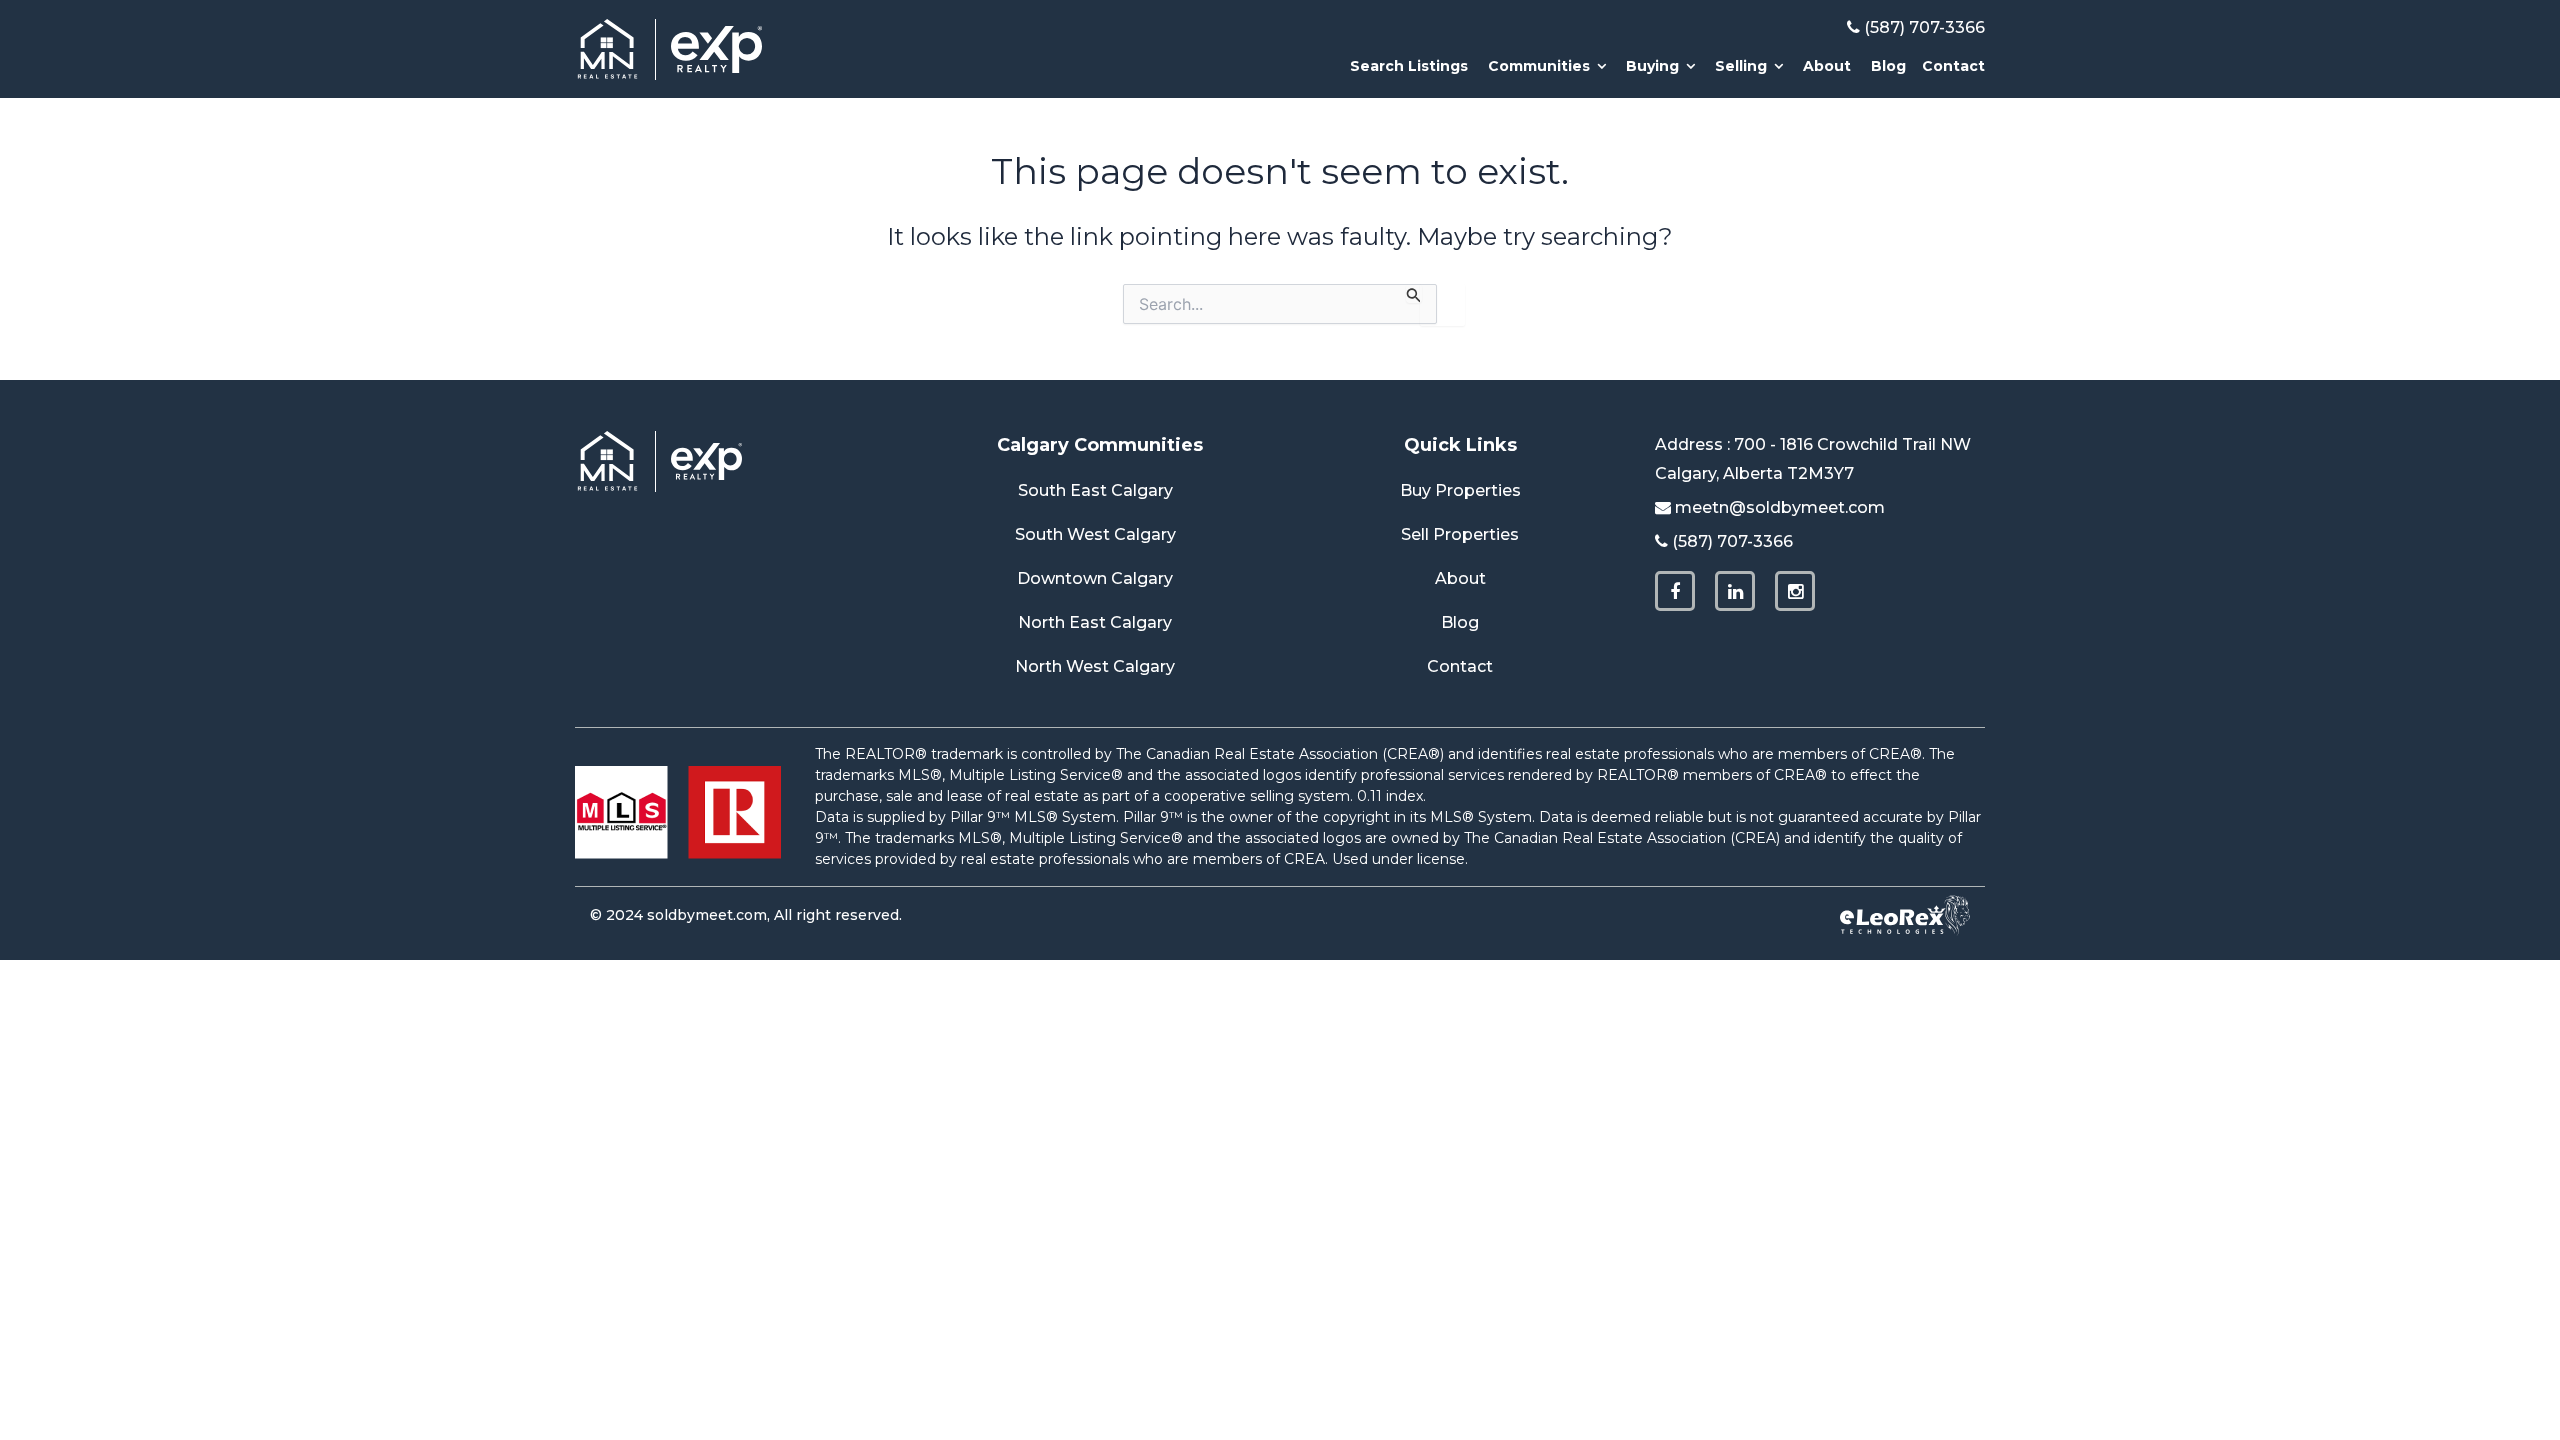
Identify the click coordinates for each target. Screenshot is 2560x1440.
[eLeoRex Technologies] (1905, 915)
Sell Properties (1460, 534)
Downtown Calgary (1095, 578)
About (1827, 66)
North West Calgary (1095, 666)
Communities (1539, 66)
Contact (1953, 66)
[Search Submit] (1414, 293)
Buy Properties (1460, 490)
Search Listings (1409, 66)
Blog (1888, 66)
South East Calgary (1095, 490)
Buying (1652, 66)
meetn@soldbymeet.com (1780, 507)
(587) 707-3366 (1924, 27)
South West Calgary (1095, 534)
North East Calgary (1095, 622)
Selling (1741, 66)
